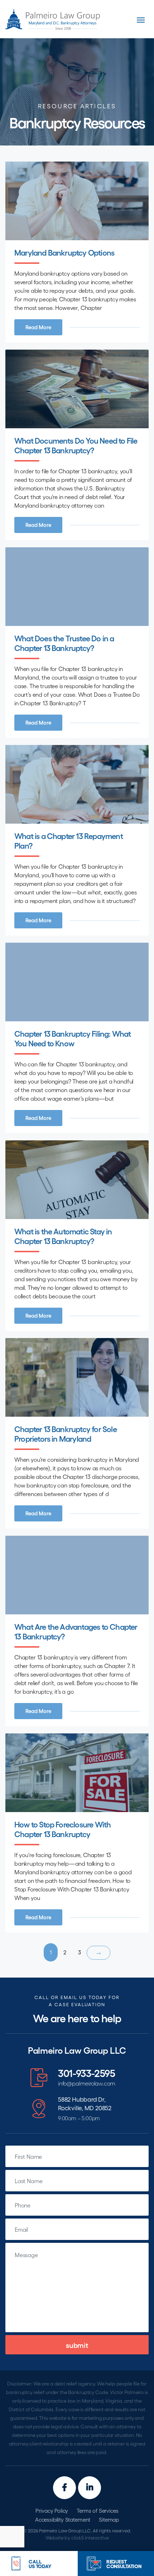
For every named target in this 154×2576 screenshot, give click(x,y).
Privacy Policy (52, 2511)
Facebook (64, 2488)
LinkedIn (90, 2488)
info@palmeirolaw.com (87, 2084)
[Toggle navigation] (141, 20)
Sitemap (109, 2520)
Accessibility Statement (63, 2520)
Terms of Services (97, 2511)
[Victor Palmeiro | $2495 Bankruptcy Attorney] (53, 19)
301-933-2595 (87, 2073)
